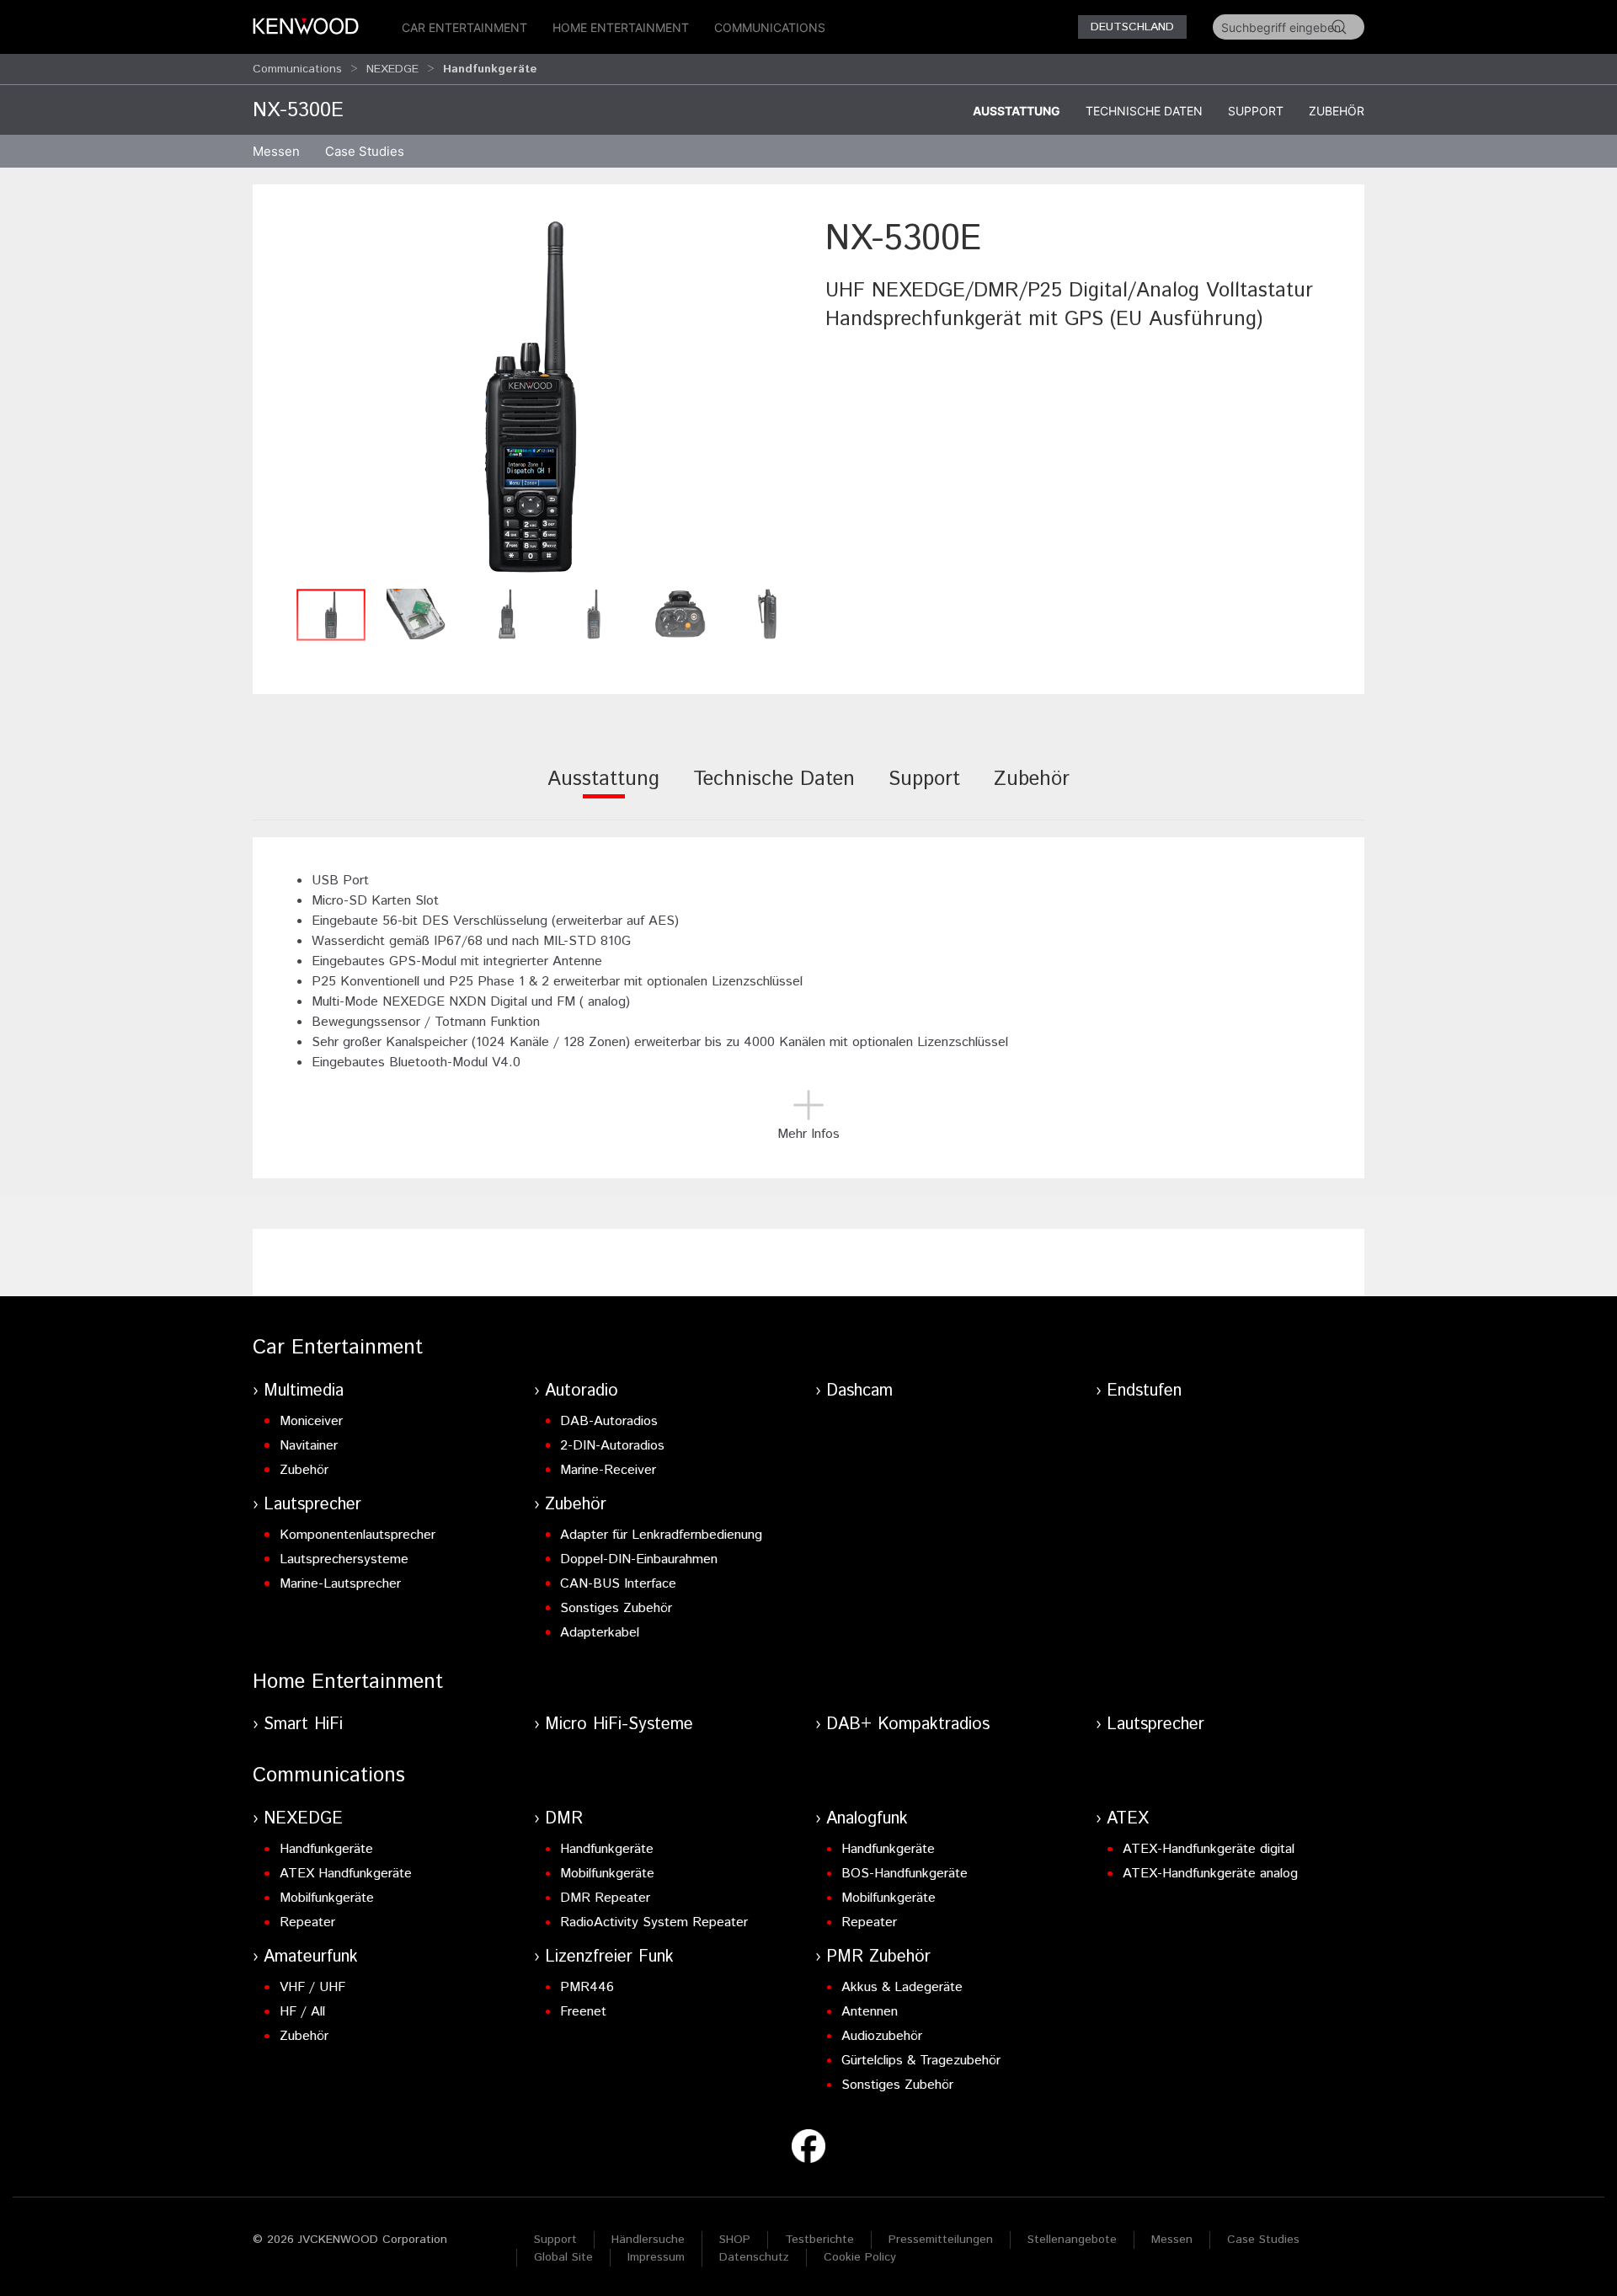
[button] (531, 397)
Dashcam (859, 1391)
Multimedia (304, 1391)
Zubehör (1337, 111)
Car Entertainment (464, 27)
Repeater (307, 1922)
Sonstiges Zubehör (616, 1608)
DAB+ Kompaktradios (908, 1725)
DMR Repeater (605, 1898)
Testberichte (819, 2240)
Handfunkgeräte (326, 1849)
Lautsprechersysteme (344, 1559)
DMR (564, 1819)
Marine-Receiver (608, 1470)
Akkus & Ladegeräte (902, 1987)
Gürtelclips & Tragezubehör (921, 2061)
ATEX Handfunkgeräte (346, 1874)
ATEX (1128, 1819)
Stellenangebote (1072, 2240)
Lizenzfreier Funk (609, 1957)
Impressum (656, 2257)
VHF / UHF (312, 1987)
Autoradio (582, 1391)
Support (1256, 111)
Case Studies (1263, 2240)
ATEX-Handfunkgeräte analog (1210, 1874)
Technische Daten (1144, 111)
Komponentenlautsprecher (358, 1535)
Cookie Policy (860, 2257)
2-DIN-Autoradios (612, 1446)
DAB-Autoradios (609, 1421)
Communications (770, 27)
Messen (276, 151)
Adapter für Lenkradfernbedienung (661, 1535)
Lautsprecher (312, 1505)
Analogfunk (867, 1819)
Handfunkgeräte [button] (490, 69)
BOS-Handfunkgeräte (905, 1874)
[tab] (603, 790)
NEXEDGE (392, 69)
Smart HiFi (303, 1725)
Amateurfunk (311, 1957)
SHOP (735, 2240)
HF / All (302, 2012)
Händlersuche (648, 2240)
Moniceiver (311, 1421)
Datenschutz (754, 2257)
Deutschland (1132, 27)
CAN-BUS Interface (618, 1584)
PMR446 (587, 1987)
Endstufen (1144, 1391)
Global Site (563, 2257)
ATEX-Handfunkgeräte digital (1209, 1849)
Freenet (583, 2012)
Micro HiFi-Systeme (619, 1725)
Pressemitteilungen (941, 2240)
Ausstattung (1017, 111)
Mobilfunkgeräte (327, 1898)
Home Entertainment (621, 27)
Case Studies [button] (365, 151)
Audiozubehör (882, 2036)
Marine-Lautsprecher (340, 1584)
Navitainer (309, 1446)
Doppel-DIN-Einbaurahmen (639, 1559)
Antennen (870, 2012)
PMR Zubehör (878, 1957)
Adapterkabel (600, 1633)
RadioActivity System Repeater (654, 1922)
